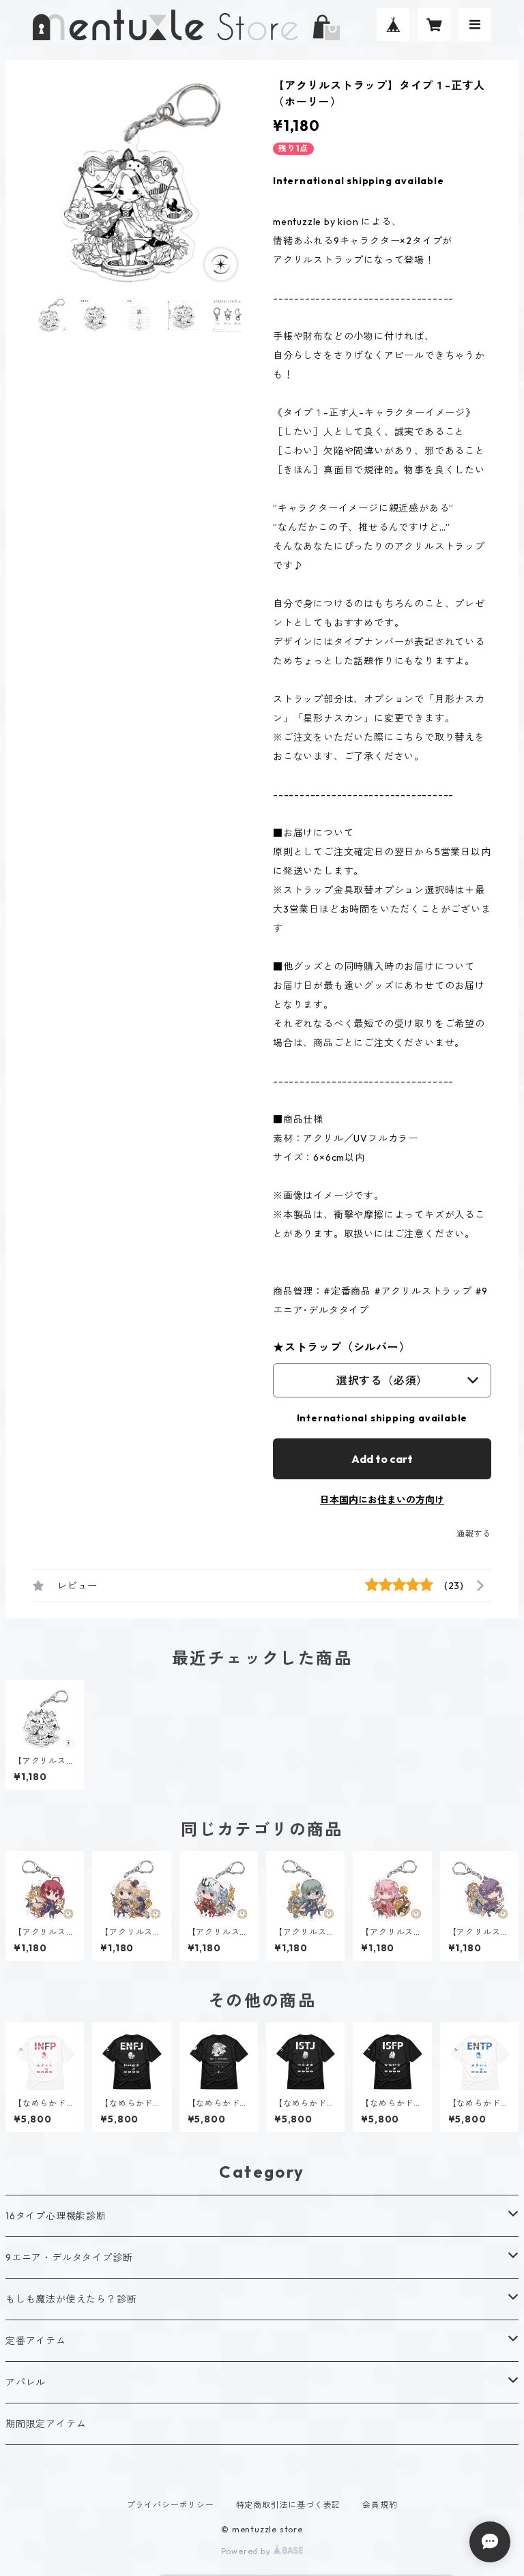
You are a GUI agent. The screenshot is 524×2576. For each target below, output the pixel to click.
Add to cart (382, 1459)
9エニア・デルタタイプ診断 (69, 2257)
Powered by (247, 2551)
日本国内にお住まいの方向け (382, 1500)
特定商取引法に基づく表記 (289, 2505)
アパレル (26, 2382)
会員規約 (380, 2505)
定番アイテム (36, 2341)
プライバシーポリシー (171, 2505)
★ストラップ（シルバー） (342, 1347)
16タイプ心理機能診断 (56, 2216)
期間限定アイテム (46, 2424)
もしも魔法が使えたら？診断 (71, 2299)
